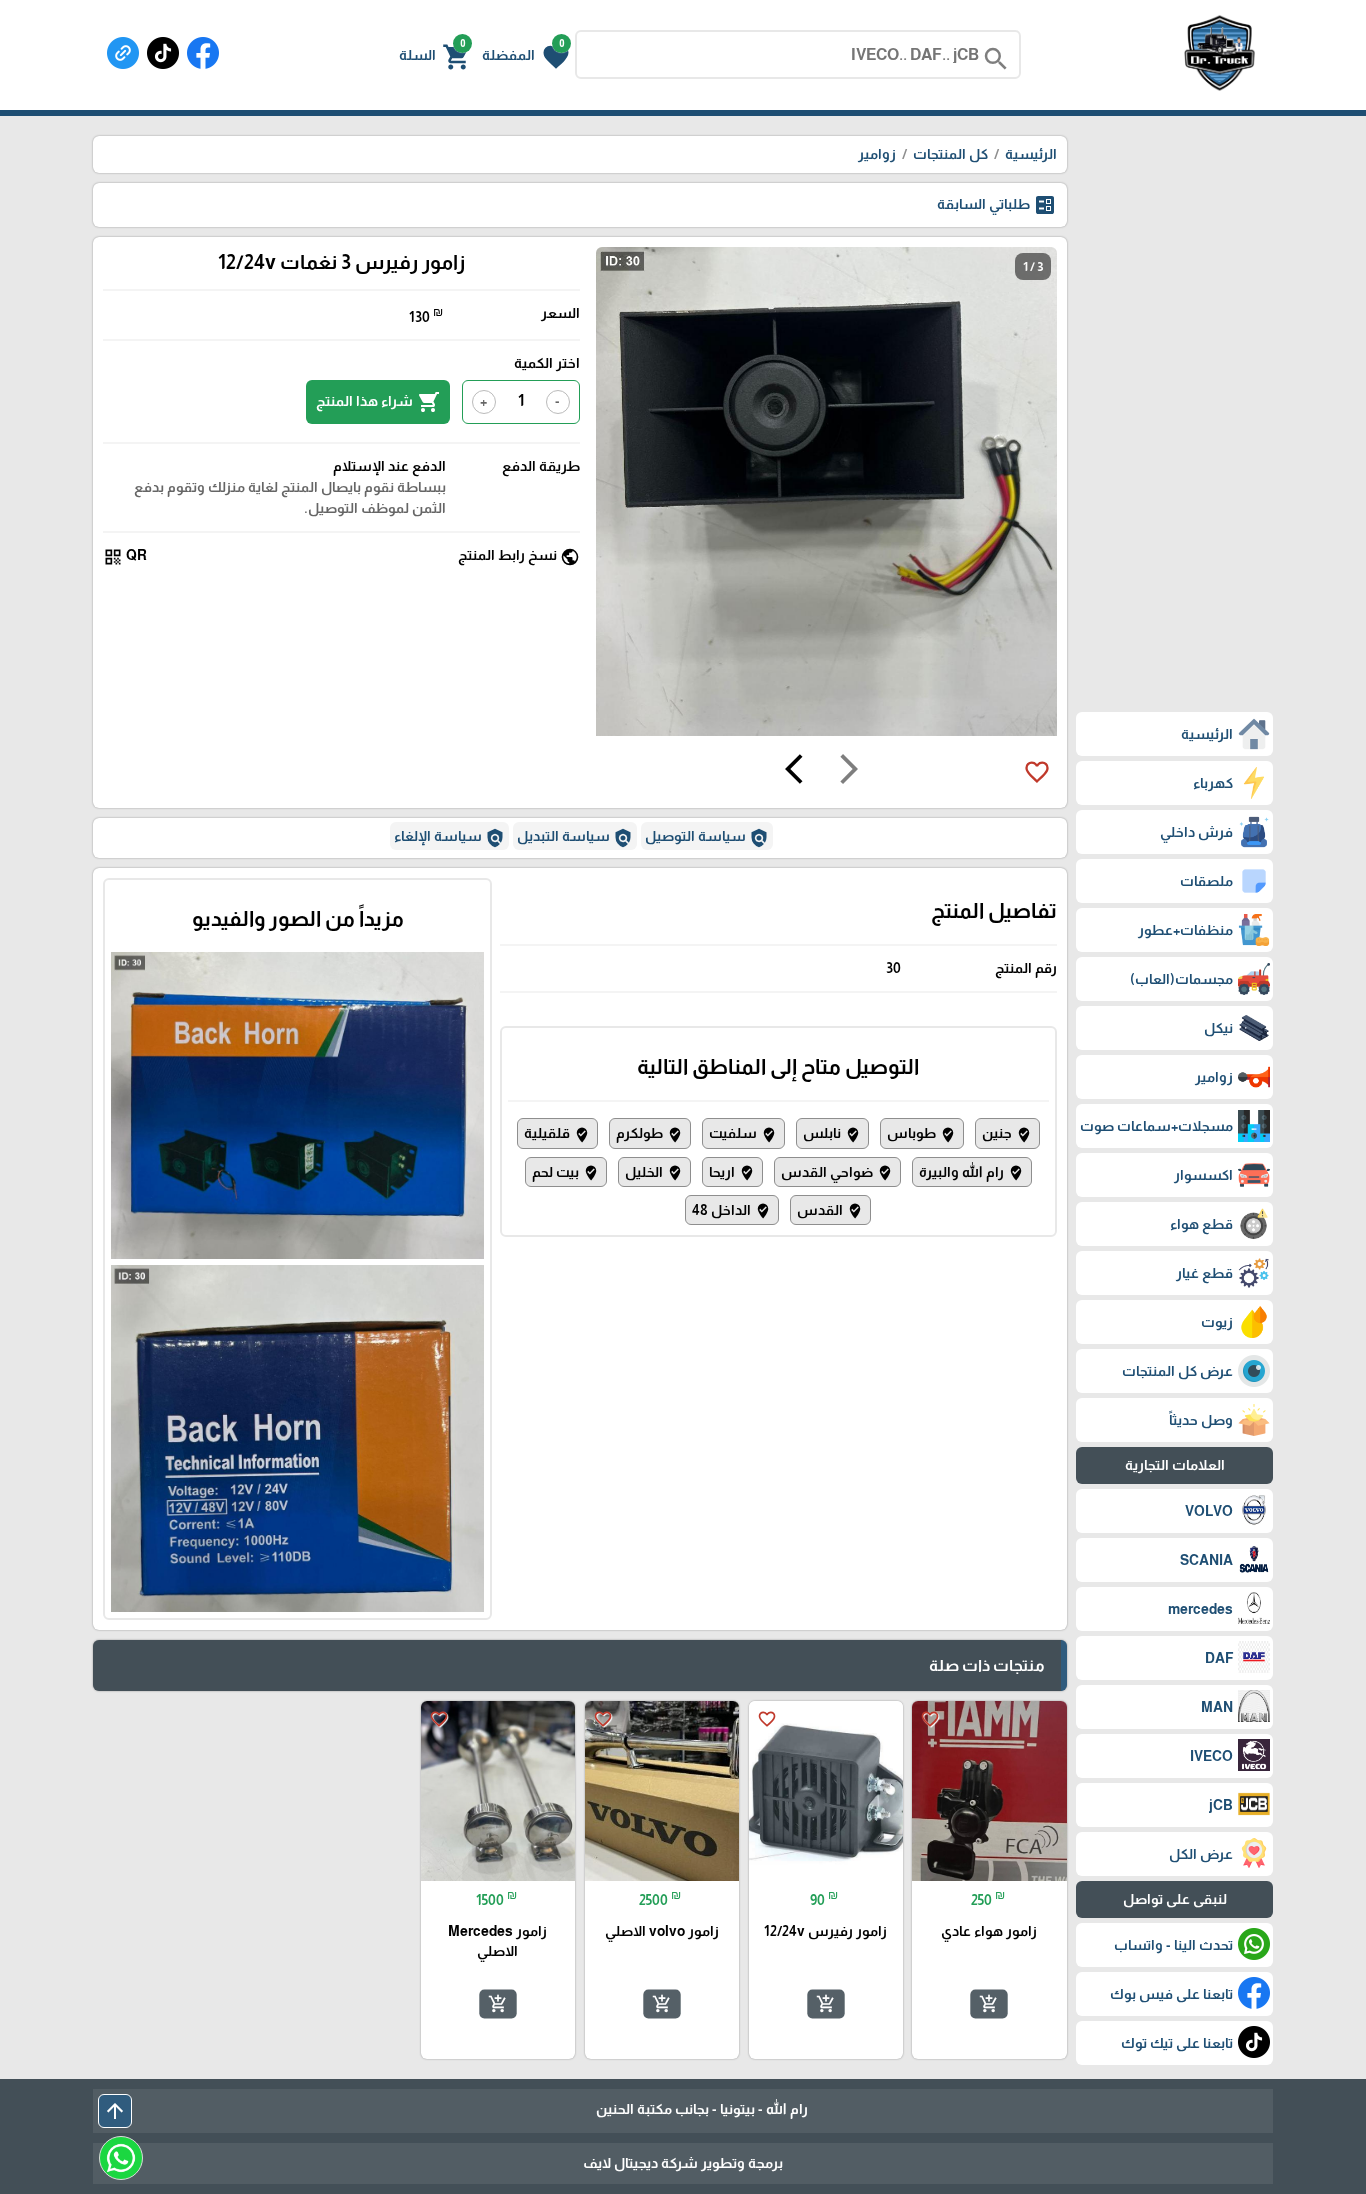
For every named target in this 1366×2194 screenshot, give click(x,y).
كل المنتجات (950, 154)
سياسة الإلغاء (449, 838)
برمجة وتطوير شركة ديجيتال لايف (683, 2163)
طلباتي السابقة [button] (997, 205)
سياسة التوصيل (707, 838)
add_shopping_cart (989, 2004)
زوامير (877, 154)
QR (125, 556)
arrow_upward (115, 2111)
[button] (525, 55)
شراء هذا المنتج (378, 402)
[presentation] (849, 772)
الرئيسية (1031, 154)
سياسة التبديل (575, 838)
